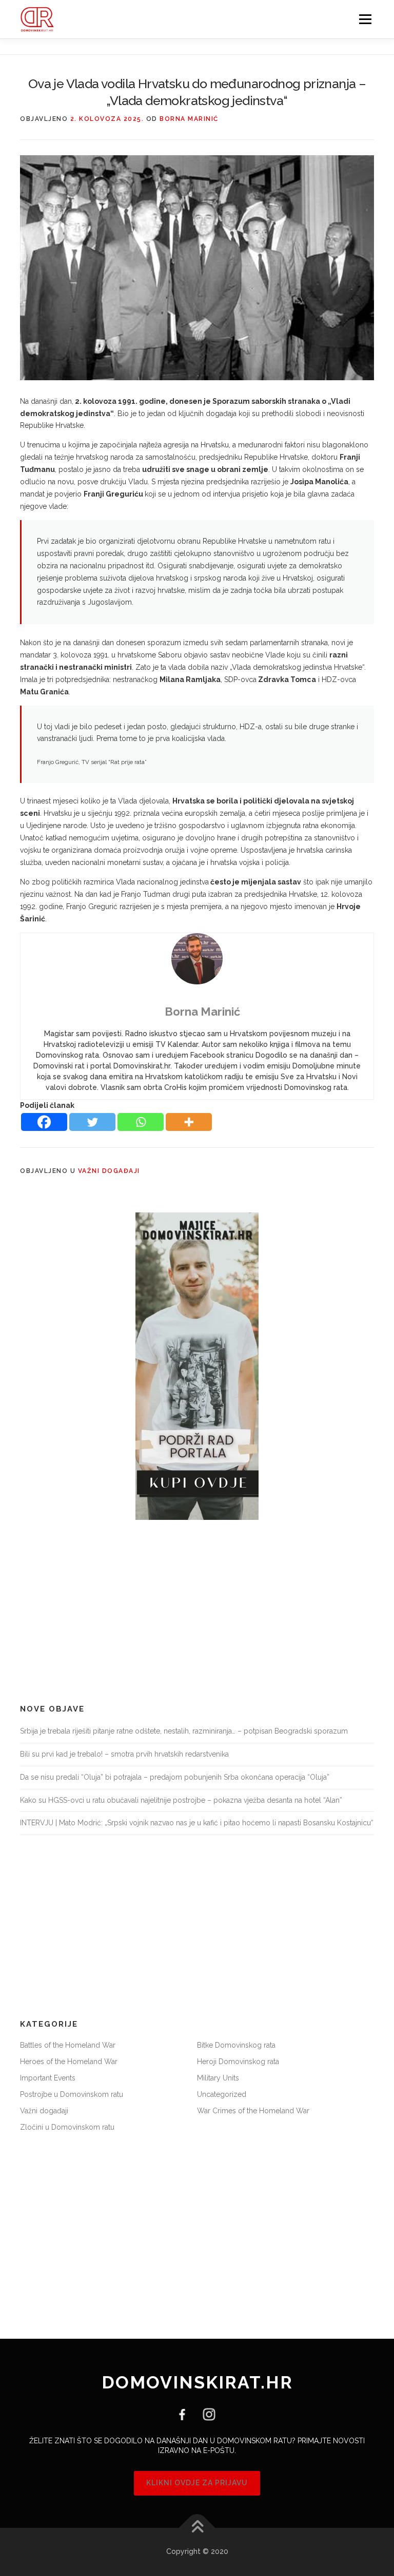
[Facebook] (44, 1122)
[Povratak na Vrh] (197, 2528)
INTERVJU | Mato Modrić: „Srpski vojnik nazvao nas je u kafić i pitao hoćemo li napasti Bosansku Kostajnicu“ (197, 1823)
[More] (189, 1122)
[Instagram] (205, 2414)
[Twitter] (92, 1122)
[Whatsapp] (141, 1122)
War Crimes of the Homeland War (253, 2111)
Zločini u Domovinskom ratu (67, 2127)
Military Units (218, 2078)
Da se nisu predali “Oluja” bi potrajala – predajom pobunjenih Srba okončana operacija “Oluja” (175, 1777)
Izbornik (365, 19)
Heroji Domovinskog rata (238, 2062)
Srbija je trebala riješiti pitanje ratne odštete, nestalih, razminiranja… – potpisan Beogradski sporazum (184, 1731)
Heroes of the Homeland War (69, 2062)
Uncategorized (222, 2094)
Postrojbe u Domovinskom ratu (72, 2094)
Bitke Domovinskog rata (236, 2045)
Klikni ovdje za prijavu (197, 2483)
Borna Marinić (189, 119)
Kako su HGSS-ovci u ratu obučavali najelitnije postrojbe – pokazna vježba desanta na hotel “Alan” (181, 1800)
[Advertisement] (197, 1612)
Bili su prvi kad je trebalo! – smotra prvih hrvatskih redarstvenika (124, 1754)
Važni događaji (109, 1171)
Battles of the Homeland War (68, 2045)
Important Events (48, 2078)
